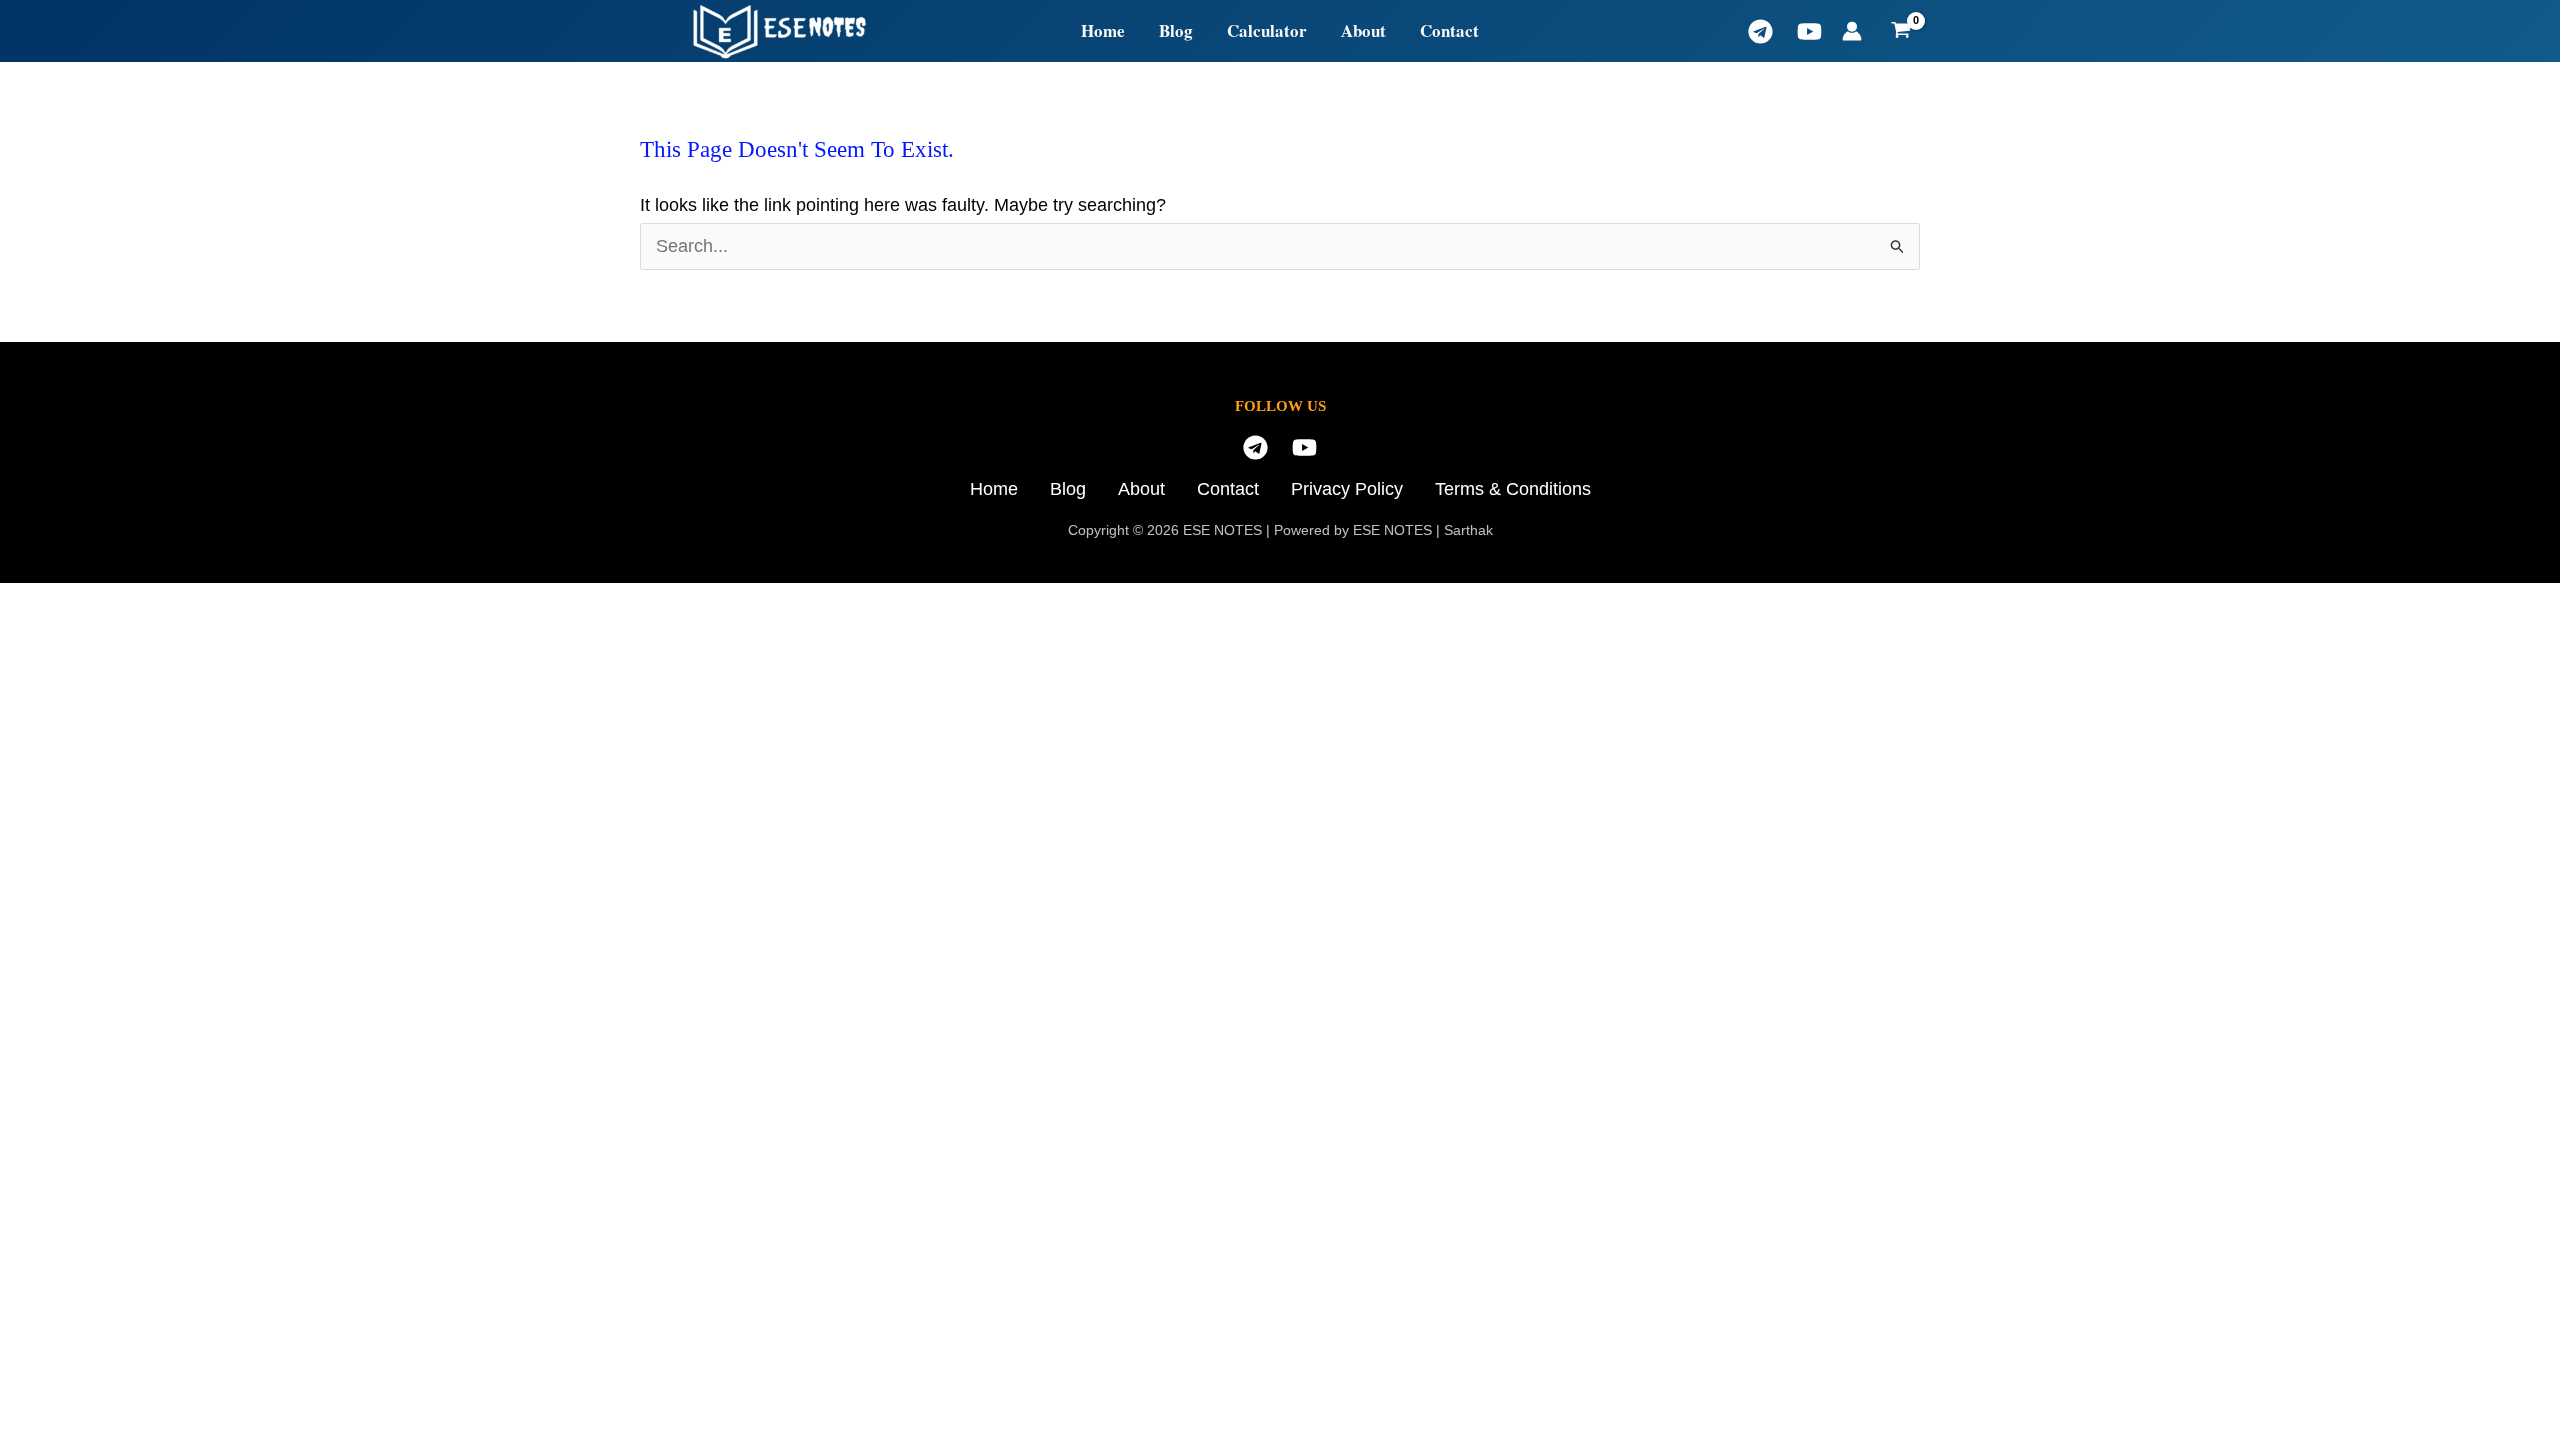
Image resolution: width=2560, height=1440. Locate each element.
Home (1103, 30)
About (1363, 30)
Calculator (1267, 30)
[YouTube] (1809, 31)
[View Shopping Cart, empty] (1901, 30)
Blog (1176, 30)
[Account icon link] (1852, 31)
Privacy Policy (1347, 489)
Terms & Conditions (1513, 489)
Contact (1449, 30)
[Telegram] (1760, 31)
